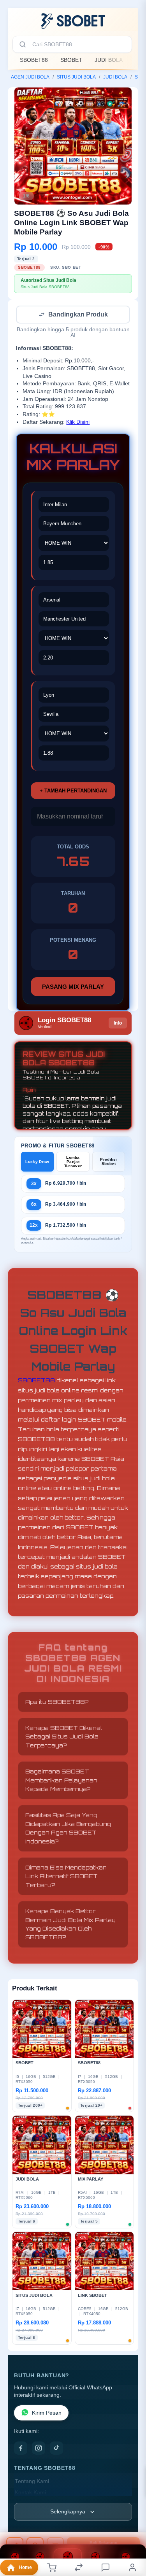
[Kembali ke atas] (131, 2524)
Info (118, 1024)
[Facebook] (21, 2449)
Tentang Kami (32, 2482)
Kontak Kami (30, 2493)
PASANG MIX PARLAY (73, 987)
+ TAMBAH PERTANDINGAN (73, 791)
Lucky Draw (37, 1162)
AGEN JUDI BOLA (30, 77)
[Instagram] (39, 2449)
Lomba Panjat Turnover (73, 1162)
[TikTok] (56, 2449)
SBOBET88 (34, 60)
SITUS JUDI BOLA (76, 77)
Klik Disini (78, 423)
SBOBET (71, 60)
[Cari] (23, 44)
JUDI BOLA (109, 60)
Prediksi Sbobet (108, 1162)
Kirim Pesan (47, 2414)
